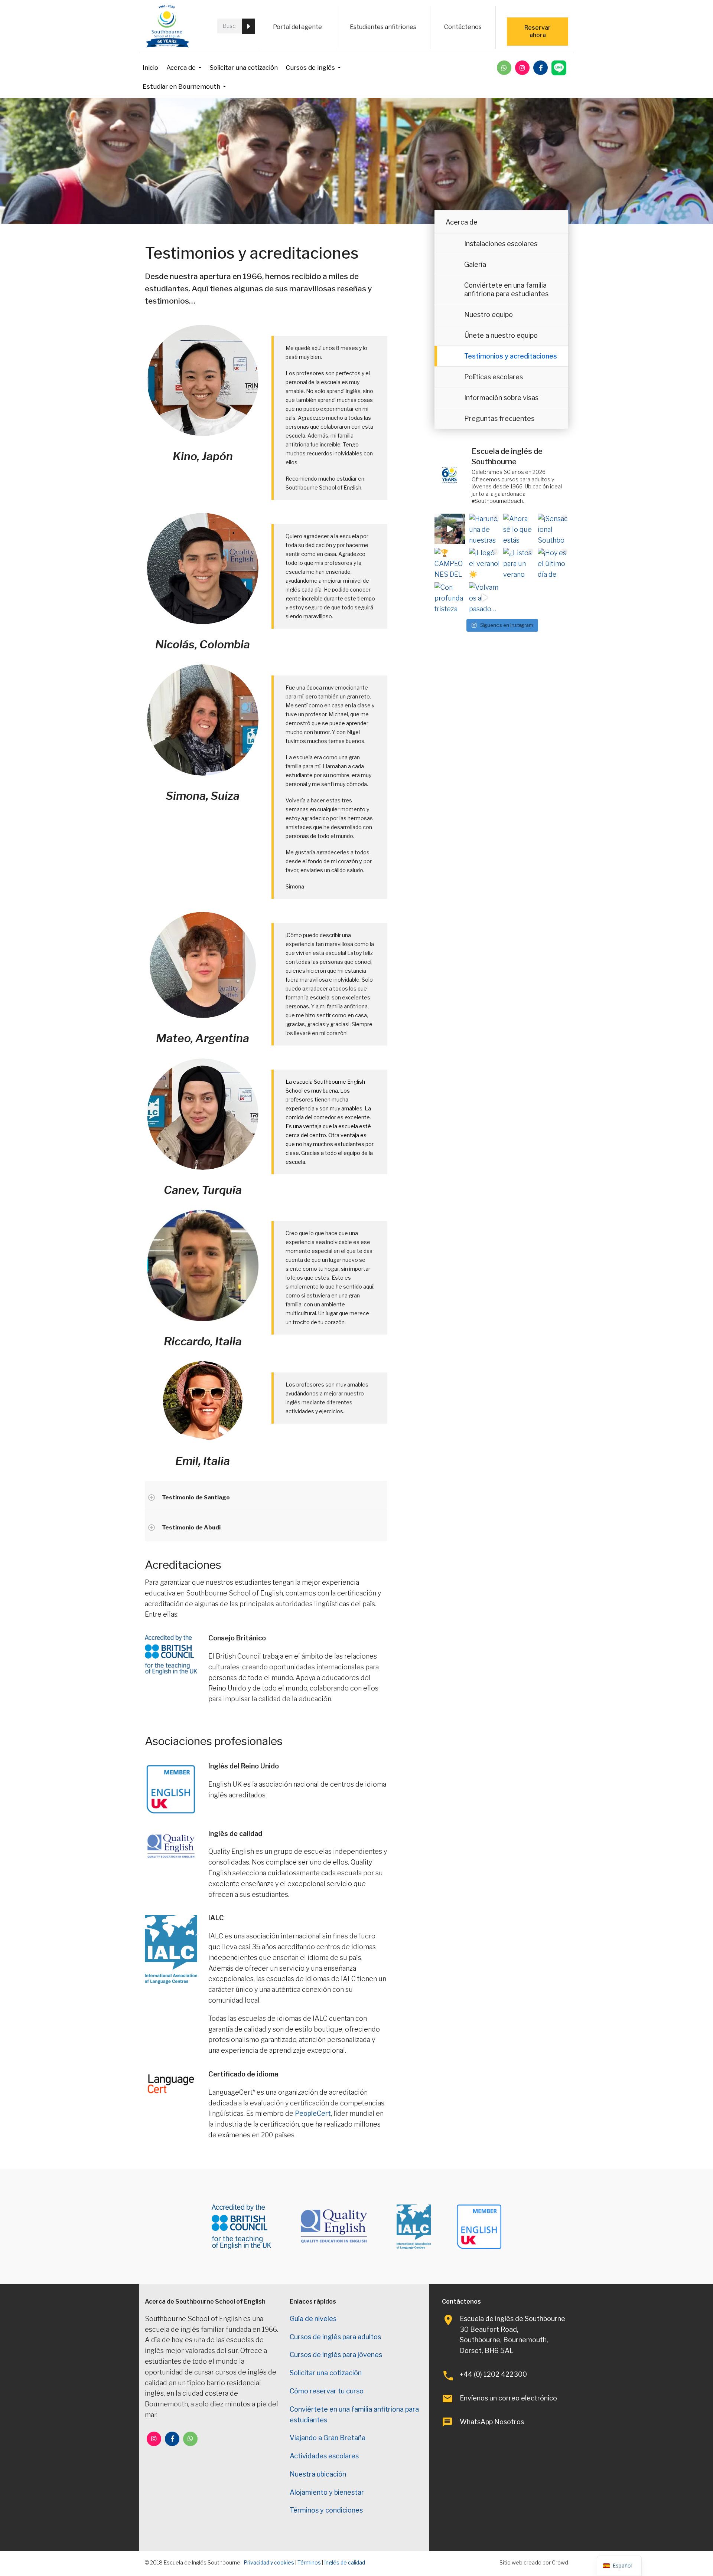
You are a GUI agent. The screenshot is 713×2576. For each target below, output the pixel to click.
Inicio (150, 68)
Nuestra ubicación (318, 2474)
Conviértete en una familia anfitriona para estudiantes (506, 289)
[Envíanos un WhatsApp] (504, 68)
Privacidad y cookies (269, 2562)
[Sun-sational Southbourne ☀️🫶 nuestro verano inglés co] (553, 529)
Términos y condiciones (326, 2510)
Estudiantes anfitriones (383, 27)
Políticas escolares (494, 377)
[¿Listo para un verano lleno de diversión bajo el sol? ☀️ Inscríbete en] (519, 563)
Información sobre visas (501, 398)
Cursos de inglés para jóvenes (336, 2355)
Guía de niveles (313, 2319)
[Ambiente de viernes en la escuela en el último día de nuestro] (450, 529)
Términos (309, 2562)
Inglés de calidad (345, 2562)
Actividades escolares (324, 2456)
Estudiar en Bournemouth (181, 86)
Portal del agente (297, 27)
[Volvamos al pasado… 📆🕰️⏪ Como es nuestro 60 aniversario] (484, 598)
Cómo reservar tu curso (327, 2391)
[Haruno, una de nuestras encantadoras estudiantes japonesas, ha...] (484, 529)
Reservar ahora (538, 31)
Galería (475, 264)
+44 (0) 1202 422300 (493, 2374)
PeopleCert (313, 2113)
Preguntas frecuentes (499, 418)
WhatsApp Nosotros (492, 2422)
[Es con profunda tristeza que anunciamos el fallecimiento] (450, 598)
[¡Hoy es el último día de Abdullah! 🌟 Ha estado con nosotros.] (553, 563)
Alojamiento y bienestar (327, 2492)
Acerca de (181, 68)
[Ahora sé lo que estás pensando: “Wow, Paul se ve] (519, 529)
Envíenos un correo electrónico (508, 2398)
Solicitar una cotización (244, 68)
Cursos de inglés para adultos (335, 2337)
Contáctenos (463, 27)
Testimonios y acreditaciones (511, 356)
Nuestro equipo (489, 315)
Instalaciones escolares (501, 244)
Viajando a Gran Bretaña (328, 2438)
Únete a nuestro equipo (501, 335)
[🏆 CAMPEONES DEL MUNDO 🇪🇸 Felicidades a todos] (450, 563)
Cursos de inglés (310, 68)
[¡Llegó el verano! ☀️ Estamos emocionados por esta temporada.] (484, 563)
